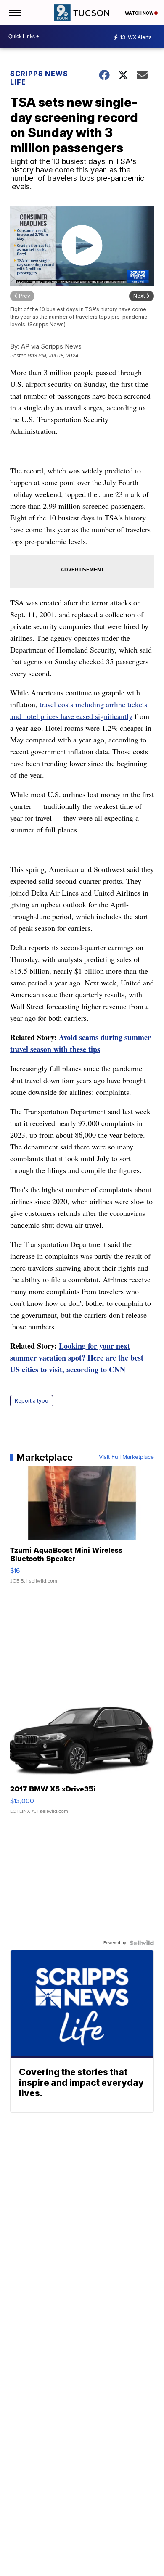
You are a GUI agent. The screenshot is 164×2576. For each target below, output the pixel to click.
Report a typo (32, 1401)
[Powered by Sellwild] (142, 1943)
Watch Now (140, 13)
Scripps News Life (39, 78)
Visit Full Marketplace (126, 1457)
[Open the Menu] (14, 13)
